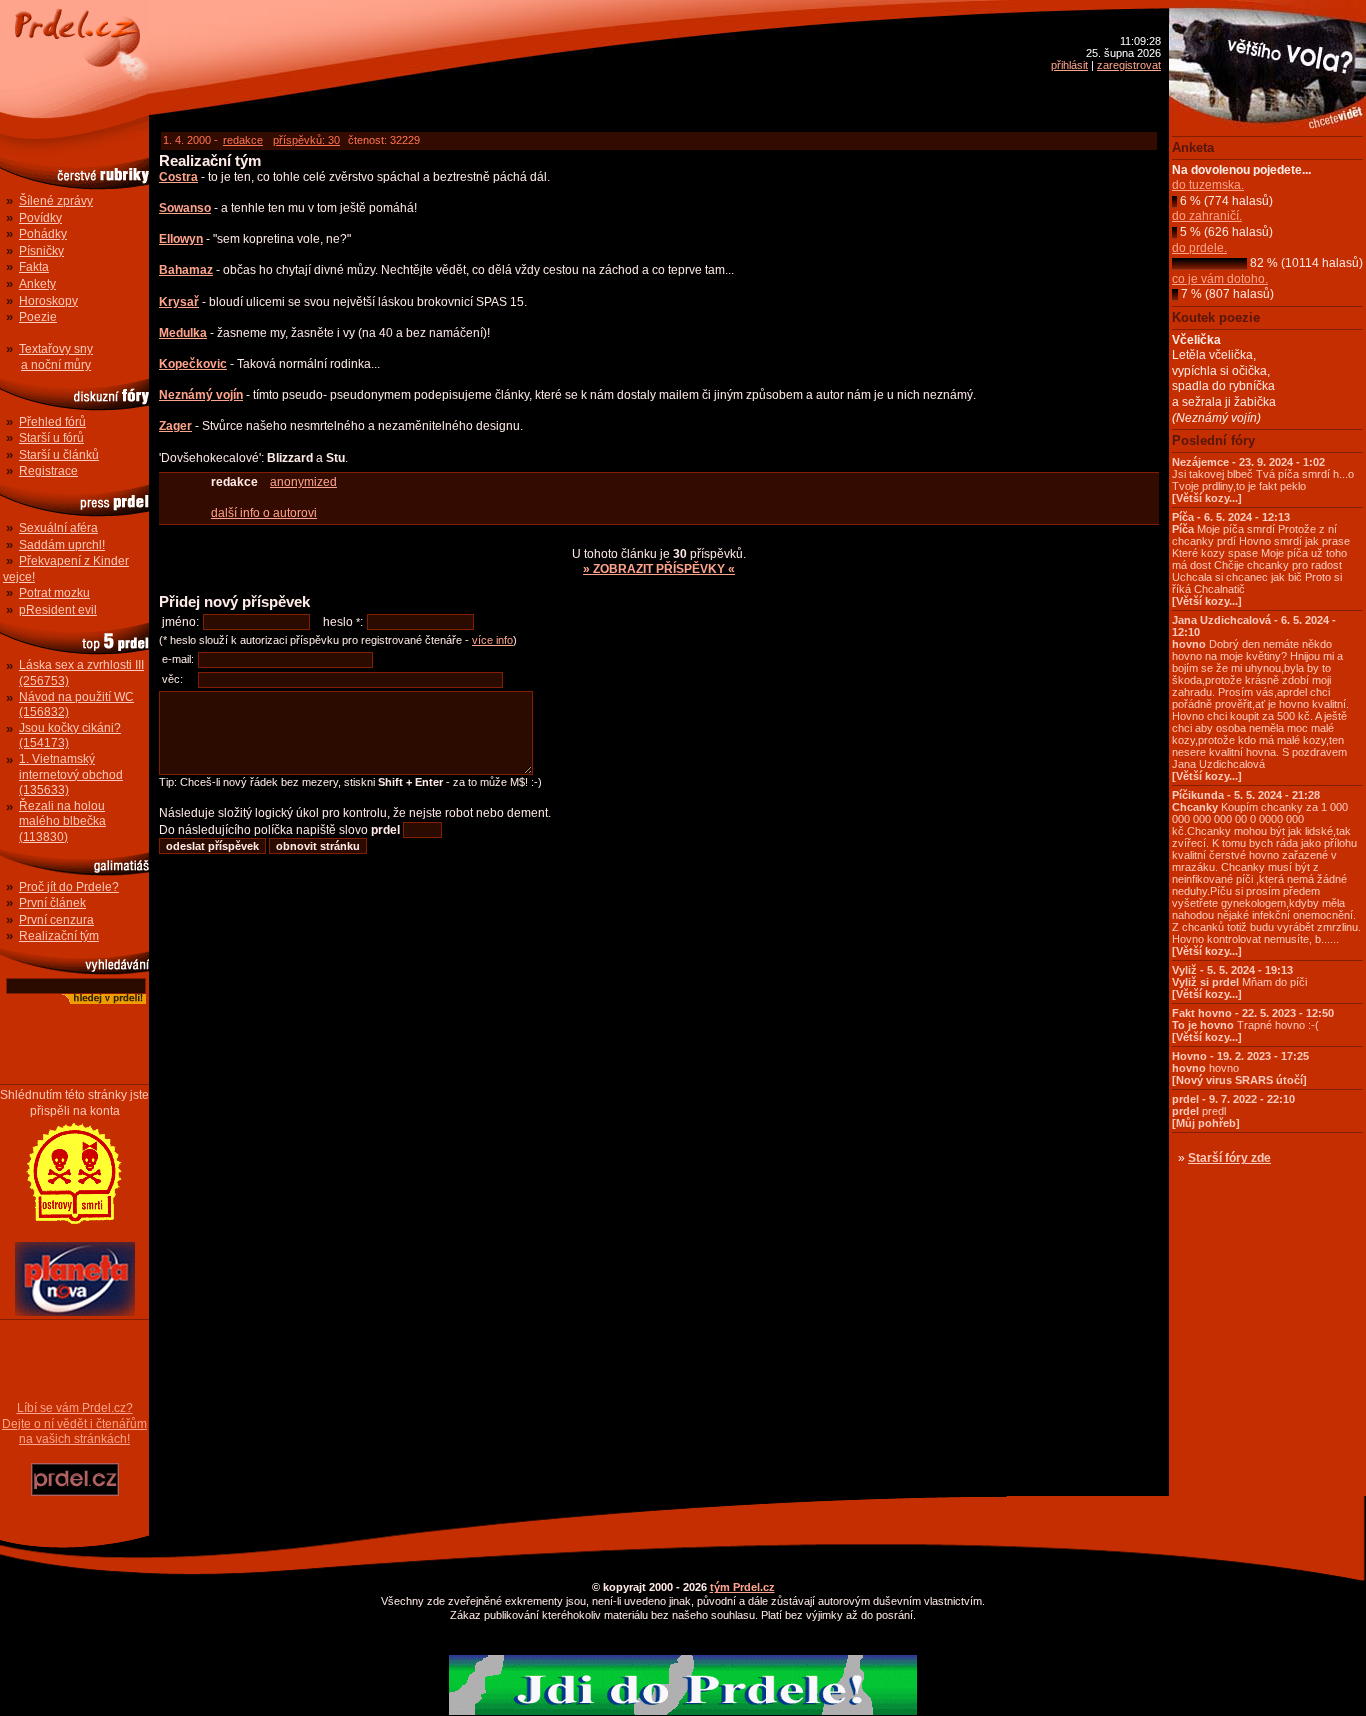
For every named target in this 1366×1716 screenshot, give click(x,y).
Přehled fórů (52, 422)
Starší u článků (59, 455)
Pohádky (43, 234)
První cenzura (56, 920)
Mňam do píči (1239, 982)
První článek (52, 903)
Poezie (38, 317)
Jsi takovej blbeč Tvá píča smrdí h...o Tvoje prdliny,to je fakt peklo (1263, 480)
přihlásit (1069, 65)
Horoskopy (48, 301)
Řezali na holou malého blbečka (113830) (62, 821)
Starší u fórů (51, 438)
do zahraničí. (1207, 216)
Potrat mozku (54, 593)
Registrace (48, 471)
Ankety (37, 284)
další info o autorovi (264, 513)
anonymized (303, 482)
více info (492, 640)
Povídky (40, 218)
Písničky (41, 251)
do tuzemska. (1208, 185)
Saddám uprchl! (62, 545)
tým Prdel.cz (742, 1587)
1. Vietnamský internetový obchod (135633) (71, 774)
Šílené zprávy (56, 201)
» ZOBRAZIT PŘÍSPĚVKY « (659, 569)
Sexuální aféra (58, 528)
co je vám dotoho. (1220, 279)
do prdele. (1199, 248)
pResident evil (58, 610)
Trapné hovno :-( (1253, 1025)
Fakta (34, 267)
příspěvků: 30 (306, 140)
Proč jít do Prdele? (69, 887)
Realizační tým (59, 936)
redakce (243, 140)
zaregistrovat (1129, 65)
